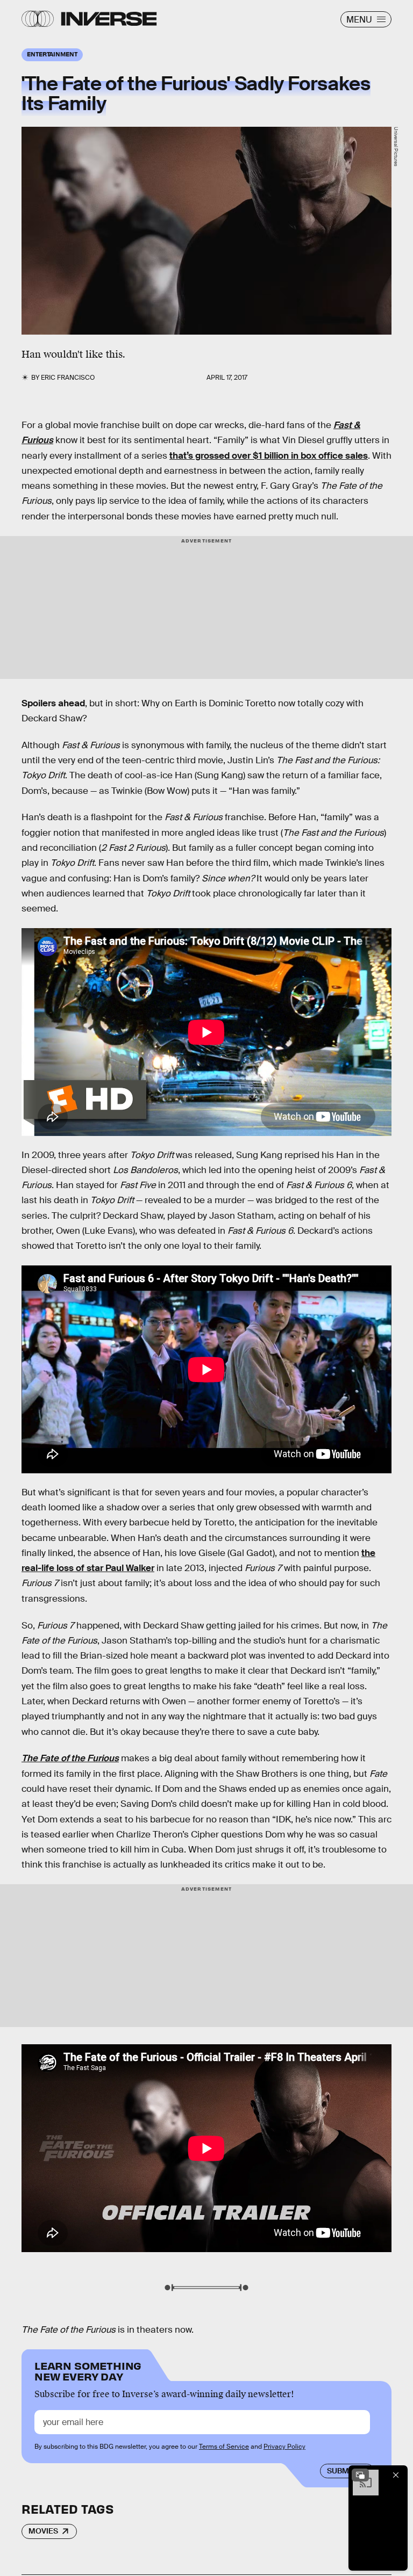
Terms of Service (224, 2447)
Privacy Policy (284, 2447)
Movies (43, 2531)
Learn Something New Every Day (88, 2370)
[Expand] (360, 2475)
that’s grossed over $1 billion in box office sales (269, 456)
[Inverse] (109, 19)
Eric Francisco (68, 378)
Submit (341, 2471)
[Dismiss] (396, 2475)
